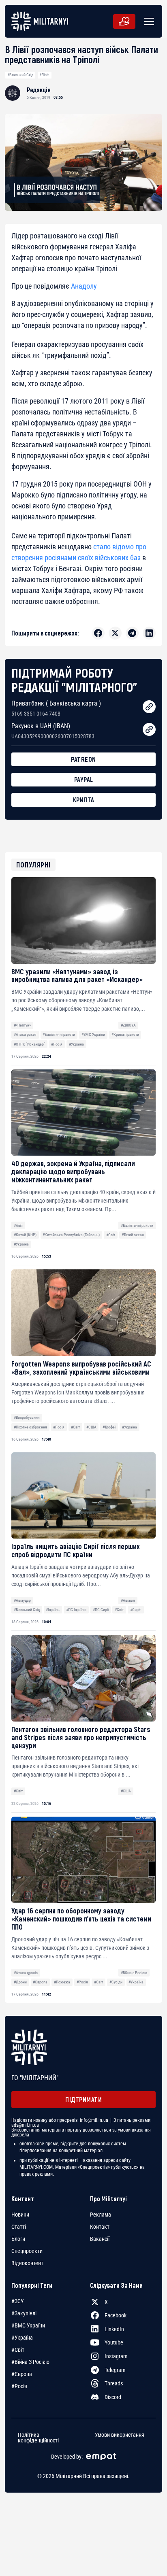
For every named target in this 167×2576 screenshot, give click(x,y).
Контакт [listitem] (100, 2227)
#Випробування (27, 1417)
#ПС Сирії (101, 1610)
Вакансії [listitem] (100, 2239)
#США (91, 1427)
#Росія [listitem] (19, 2386)
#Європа (40, 1982)
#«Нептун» (22, 1025)
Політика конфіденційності (38, 2438)
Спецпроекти (27, 2251)
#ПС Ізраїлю (76, 1610)
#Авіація (128, 1600)
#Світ (111, 1235)
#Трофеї (109, 1427)
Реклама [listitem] (101, 2215)
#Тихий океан (133, 1235)
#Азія (18, 1225)
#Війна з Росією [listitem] (30, 2362)
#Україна (76, 1044)
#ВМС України (93, 1034)
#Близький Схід (20, 75)
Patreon (83, 759)
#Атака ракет (25, 1034)
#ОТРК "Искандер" (29, 1044)
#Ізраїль (53, 1610)
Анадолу (84, 286)
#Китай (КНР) (25, 1235)
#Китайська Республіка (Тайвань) (71, 1235)
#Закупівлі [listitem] (24, 2313)
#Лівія (44, 75)
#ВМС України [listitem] (28, 2325)
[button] (148, 21)
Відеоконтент (27, 2263)
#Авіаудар (22, 1600)
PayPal (84, 779)
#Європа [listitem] (22, 2374)
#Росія (57, 1044)
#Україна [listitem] (22, 2338)
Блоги (18, 2239)
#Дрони (20, 1982)
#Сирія (136, 1610)
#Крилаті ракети (125, 1034)
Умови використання (120, 2435)
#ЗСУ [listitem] (18, 2301)
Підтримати (83, 2099)
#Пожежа (62, 1982)
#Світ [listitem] (18, 2350)
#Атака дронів (26, 1973)
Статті (19, 2227)
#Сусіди (116, 1982)
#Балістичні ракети (59, 1034)
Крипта (84, 800)
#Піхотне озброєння (30, 1427)
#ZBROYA (128, 1025)
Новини (20, 2215)
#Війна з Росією (134, 1973)
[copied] (149, 707)
